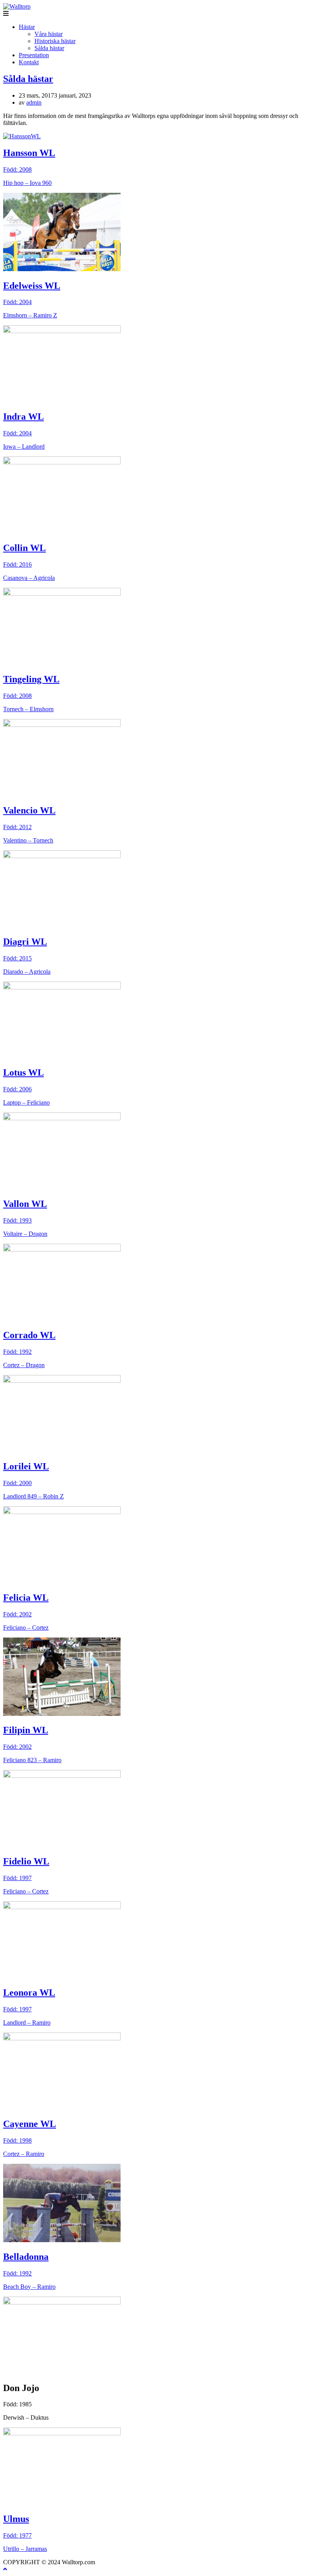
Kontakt (29, 62)
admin (34, 102)
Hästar (27, 27)
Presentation (34, 55)
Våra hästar (49, 34)
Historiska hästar (55, 41)
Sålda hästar (49, 48)
